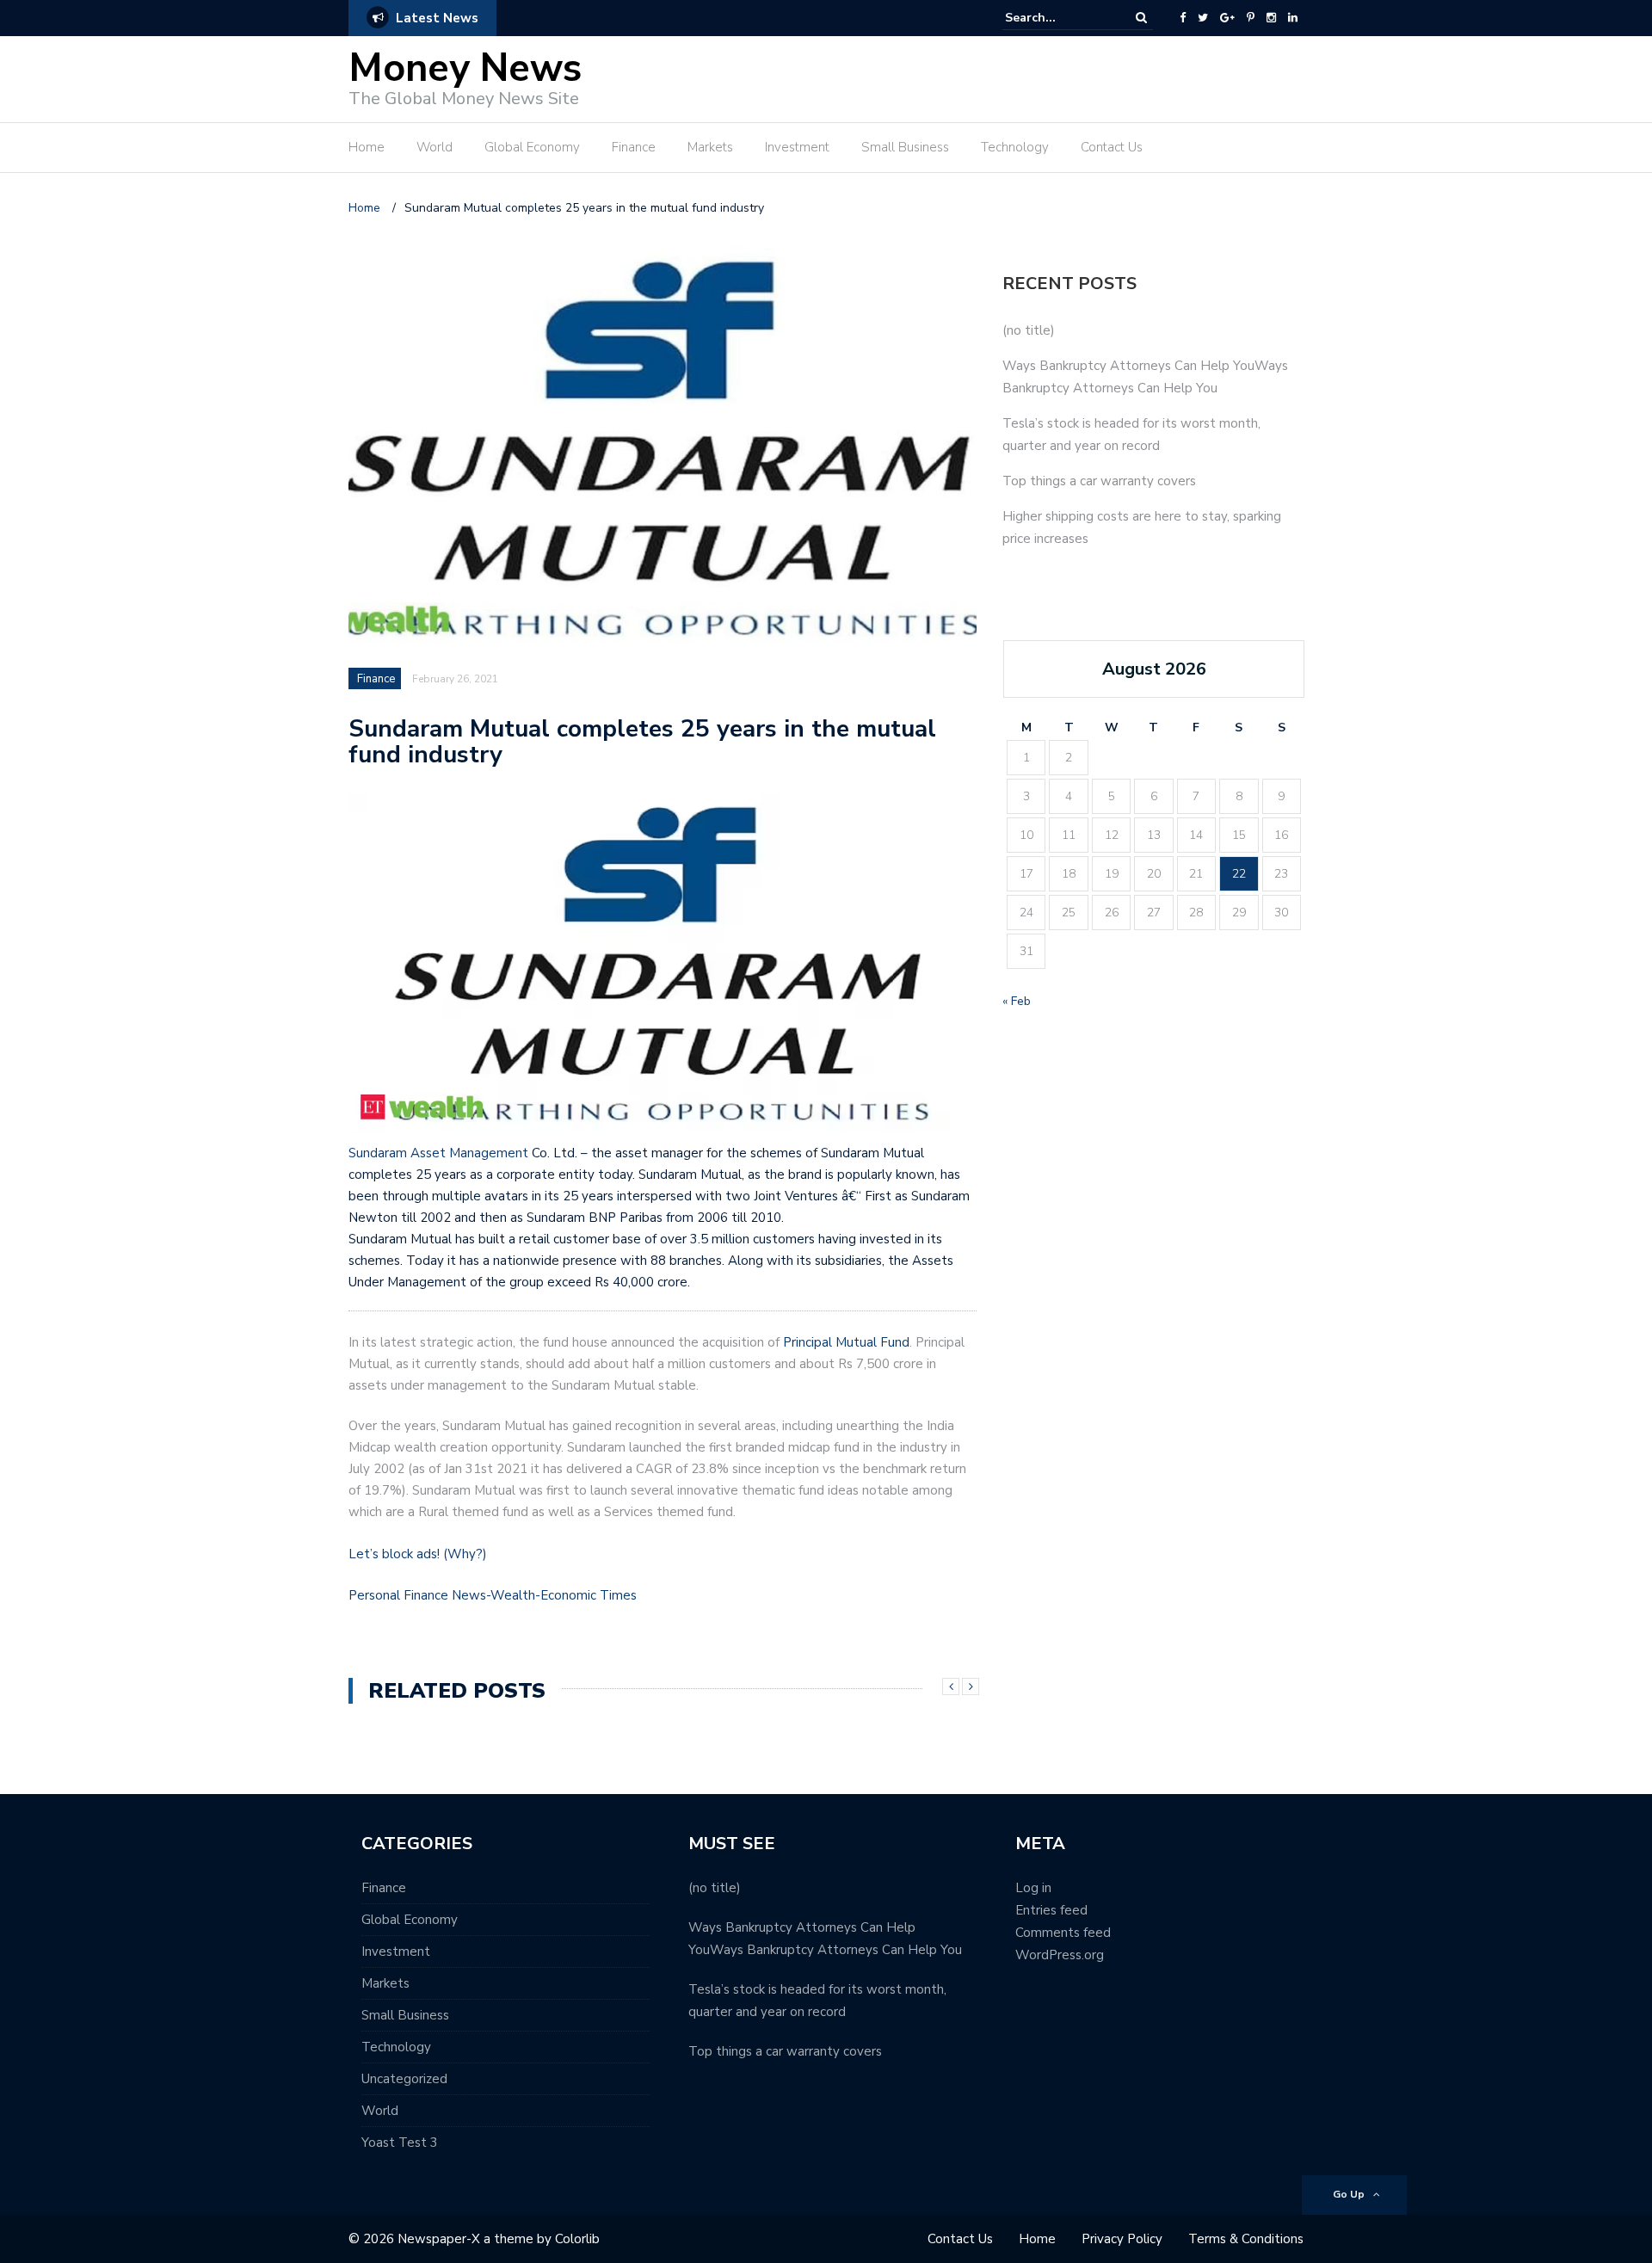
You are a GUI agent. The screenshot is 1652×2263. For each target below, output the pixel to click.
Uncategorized (404, 2079)
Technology (1015, 147)
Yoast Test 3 (400, 2143)
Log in (1033, 1888)
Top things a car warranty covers (1099, 481)
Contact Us (1112, 147)
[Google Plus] (1227, 18)
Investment (797, 147)
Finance (634, 147)
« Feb (1017, 1001)
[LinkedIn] (1293, 18)
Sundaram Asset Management (438, 1153)
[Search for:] (1057, 18)
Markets (710, 147)
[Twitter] (1203, 18)
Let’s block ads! (394, 1554)
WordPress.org (1060, 1955)
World (435, 147)
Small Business (905, 147)
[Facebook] (1183, 18)
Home (367, 147)
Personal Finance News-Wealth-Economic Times (493, 1595)
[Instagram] (1271, 18)
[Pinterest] (1251, 18)
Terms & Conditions (1246, 2239)
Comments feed (1063, 1933)
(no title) (1029, 330)
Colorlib (577, 2239)
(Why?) (465, 1554)
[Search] (1141, 18)
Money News (465, 68)
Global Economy (532, 147)
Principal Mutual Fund (846, 1342)
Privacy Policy (1122, 2239)
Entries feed (1051, 1910)
